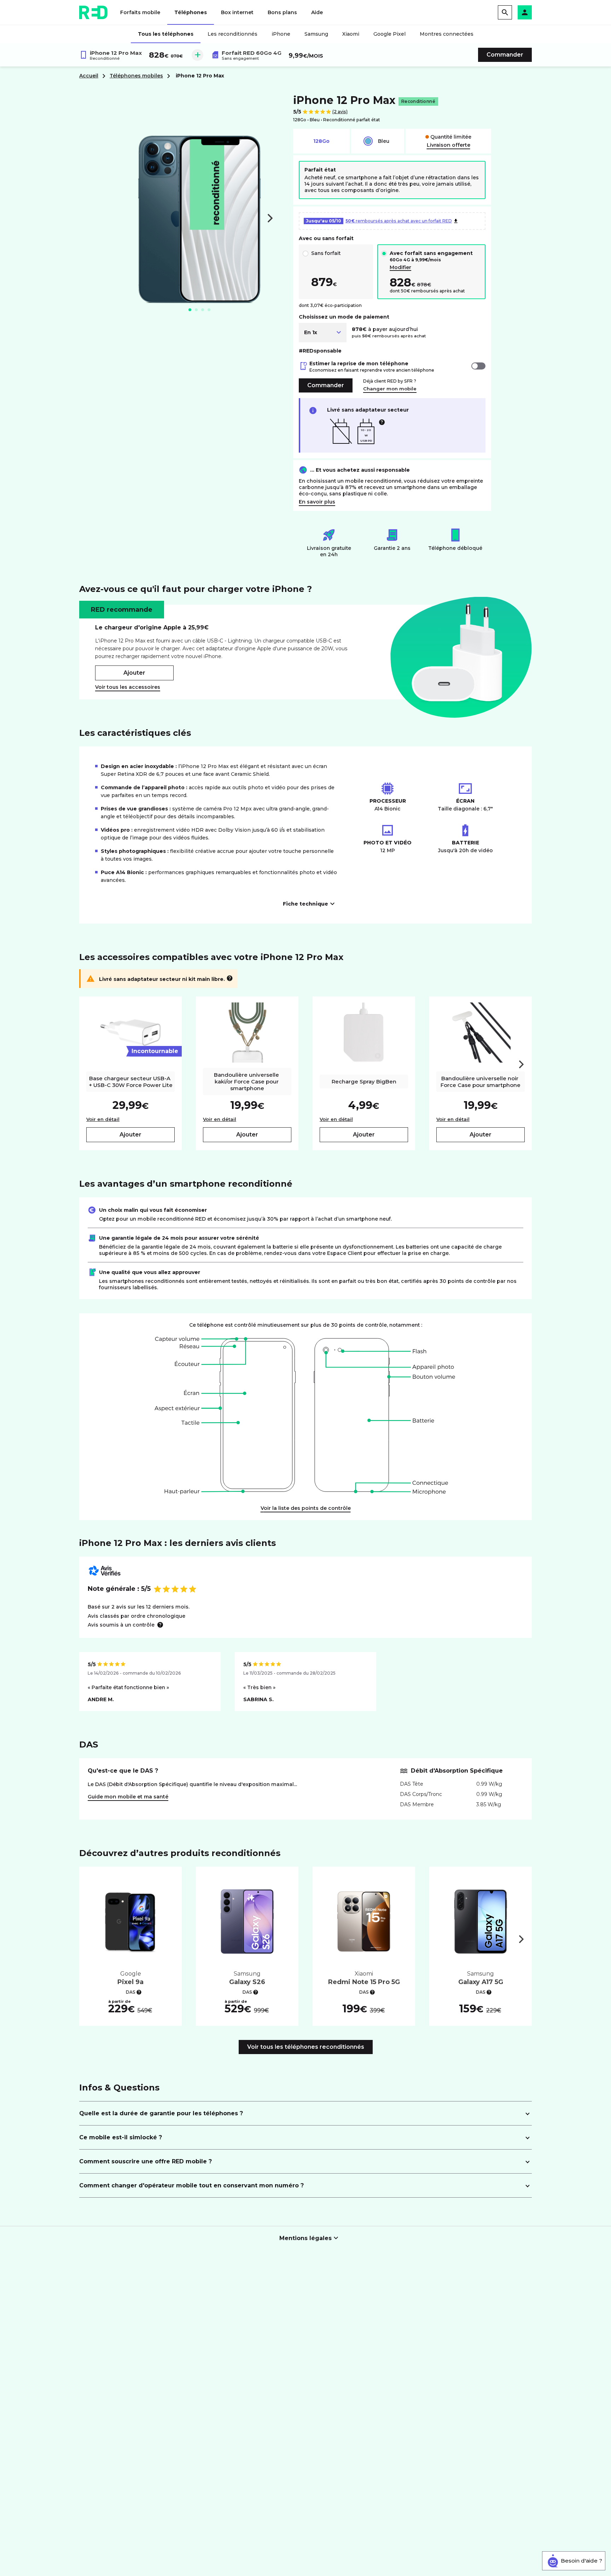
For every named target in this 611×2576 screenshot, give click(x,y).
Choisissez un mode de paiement (344, 317)
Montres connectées (447, 34)
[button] (525, 12)
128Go (321, 141)
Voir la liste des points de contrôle (306, 1508)
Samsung (316, 34)
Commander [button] (505, 55)
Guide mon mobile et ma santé (128, 1797)
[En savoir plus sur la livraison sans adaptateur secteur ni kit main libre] (230, 978)
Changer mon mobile (390, 389)
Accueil (89, 76)
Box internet (237, 12)
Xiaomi (351, 34)
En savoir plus (317, 502)
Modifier (400, 267)
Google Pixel (389, 34)
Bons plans (282, 12)
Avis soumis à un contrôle (121, 1625)
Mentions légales (305, 2238)
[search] (505, 12)
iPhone (281, 34)
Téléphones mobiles (136, 76)
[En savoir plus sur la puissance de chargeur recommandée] (382, 422)
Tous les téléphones (166, 34)
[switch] (478, 366)
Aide (317, 12)
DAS (131, 1992)
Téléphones (191, 12)
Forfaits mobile (140, 12)
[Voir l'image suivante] (270, 218)
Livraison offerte (449, 145)
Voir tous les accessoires (128, 687)
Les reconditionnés (232, 34)
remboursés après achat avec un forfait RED (379, 221)
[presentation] (521, 1064)
